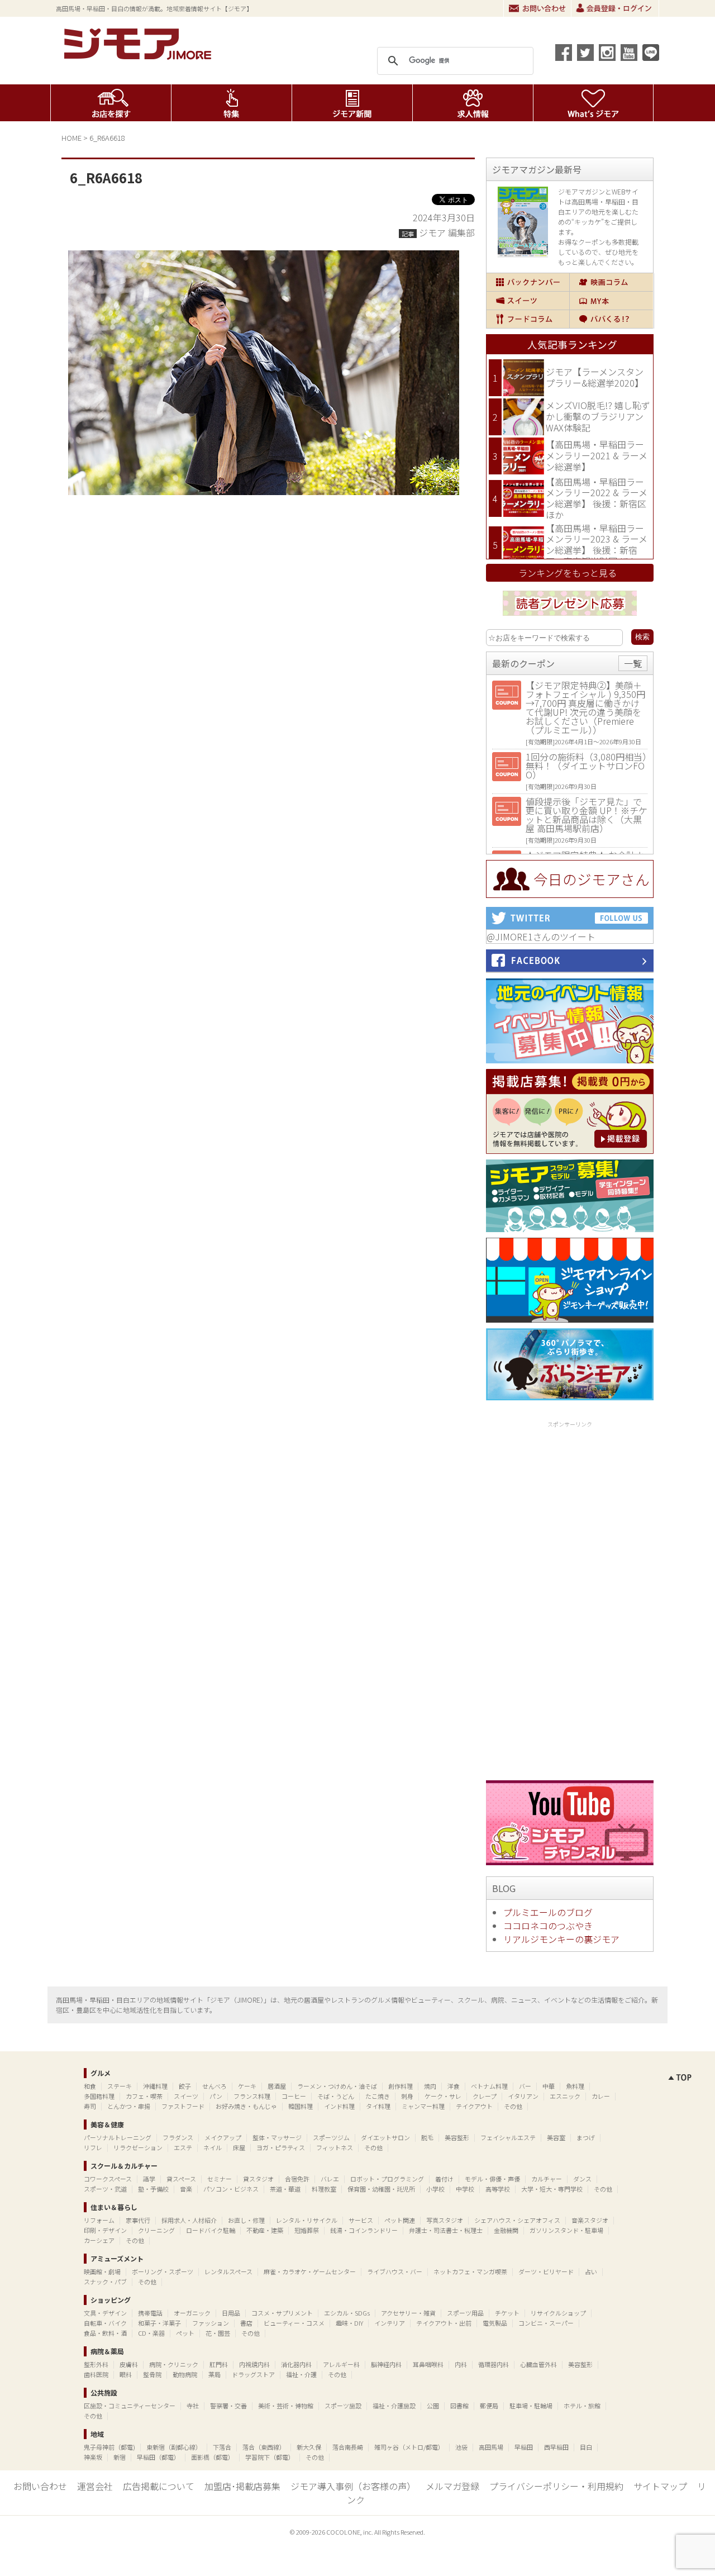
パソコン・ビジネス (231, 2189)
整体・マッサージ (277, 2137)
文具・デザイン (105, 2313)
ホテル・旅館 (582, 2406)
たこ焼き (378, 2096)
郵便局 (489, 2406)
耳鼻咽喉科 (428, 2364)
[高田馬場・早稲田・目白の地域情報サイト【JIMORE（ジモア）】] (140, 56)
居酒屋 (277, 2086)
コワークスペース (108, 2179)
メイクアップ (223, 2137)
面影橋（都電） (213, 2457)
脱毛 (427, 2137)
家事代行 (138, 2220)
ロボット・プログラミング (387, 2179)
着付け (444, 2179)
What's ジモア (594, 103)
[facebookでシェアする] (564, 53)
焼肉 (430, 2086)
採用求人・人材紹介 (189, 2220)
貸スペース (181, 2179)
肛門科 (219, 2364)
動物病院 (185, 2374)
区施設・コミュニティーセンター (130, 2406)
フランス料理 (252, 2096)
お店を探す (111, 103)
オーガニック (192, 2313)
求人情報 (473, 103)
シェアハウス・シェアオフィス (517, 2220)
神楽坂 (93, 2457)
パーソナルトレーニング (118, 2137)
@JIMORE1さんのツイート (541, 937)
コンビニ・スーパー (546, 2323)
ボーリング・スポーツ (163, 2271)
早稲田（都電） (158, 2457)
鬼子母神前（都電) (109, 2447)
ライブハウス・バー (395, 2271)
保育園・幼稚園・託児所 (381, 2189)
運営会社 (95, 2486)
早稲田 (524, 2447)
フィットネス (335, 2147)
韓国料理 (301, 2106)
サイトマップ (660, 2486)
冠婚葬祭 (307, 2230)
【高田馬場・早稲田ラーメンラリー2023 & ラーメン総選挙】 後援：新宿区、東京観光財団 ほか (597, 545)
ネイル (213, 2147)
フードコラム (528, 319)
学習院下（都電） (270, 2457)
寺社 (193, 2406)
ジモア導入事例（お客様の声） (353, 2486)
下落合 (222, 2447)
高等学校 (498, 2189)
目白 (586, 2447)
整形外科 (96, 2364)
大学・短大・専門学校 (552, 2189)
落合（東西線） (264, 2447)
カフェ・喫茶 (144, 2096)
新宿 (120, 2457)
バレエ (330, 2179)
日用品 (231, 2313)
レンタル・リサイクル (307, 2220)
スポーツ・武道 (105, 2189)
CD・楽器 (151, 2333)
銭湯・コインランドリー (364, 2230)
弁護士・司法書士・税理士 (446, 2230)
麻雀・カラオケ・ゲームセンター (310, 2271)
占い (591, 2271)
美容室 (556, 2137)
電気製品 (495, 2323)
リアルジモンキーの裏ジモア (561, 1939)
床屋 (239, 2147)
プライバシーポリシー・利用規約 (556, 2486)
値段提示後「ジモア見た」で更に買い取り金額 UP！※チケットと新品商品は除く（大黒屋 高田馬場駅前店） (587, 815)
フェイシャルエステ (508, 2137)
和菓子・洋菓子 (159, 2323)
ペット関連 (400, 2220)
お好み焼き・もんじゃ (246, 2106)
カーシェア (99, 2240)
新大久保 (309, 2447)
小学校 (435, 2189)
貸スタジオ (258, 2179)
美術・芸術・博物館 (286, 2406)
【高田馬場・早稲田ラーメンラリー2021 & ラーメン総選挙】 (597, 455)
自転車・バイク (105, 2323)
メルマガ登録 (452, 2486)
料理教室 (324, 2189)
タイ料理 (378, 2106)
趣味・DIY (349, 2323)
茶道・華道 (285, 2189)
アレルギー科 (341, 2364)
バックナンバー (528, 282)
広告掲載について (159, 2486)
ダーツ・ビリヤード (546, 2271)
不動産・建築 (265, 2230)
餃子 (185, 2086)
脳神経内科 (386, 2364)
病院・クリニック (174, 2364)
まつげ (586, 2137)
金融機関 (506, 2230)
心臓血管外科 (538, 2364)
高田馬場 (491, 2447)
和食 (90, 2086)
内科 (461, 2364)
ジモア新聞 (352, 103)
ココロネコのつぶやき (548, 1926)
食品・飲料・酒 (105, 2333)
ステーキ (120, 2086)
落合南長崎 (348, 2447)
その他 (513, 2106)
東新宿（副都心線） (174, 2447)
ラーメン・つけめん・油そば (337, 2086)
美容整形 (457, 2137)
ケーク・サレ (443, 2096)
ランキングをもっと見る (568, 573)
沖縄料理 (155, 2086)
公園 (433, 2406)
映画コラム (611, 282)
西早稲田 (556, 2447)
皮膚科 (129, 2364)
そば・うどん (336, 2096)
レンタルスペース (228, 2271)
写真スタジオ (445, 2220)
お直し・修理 (246, 2220)
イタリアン (523, 2096)
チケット (507, 2313)
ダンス (582, 2179)
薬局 (214, 2374)
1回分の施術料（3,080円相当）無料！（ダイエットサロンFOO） (586, 766)
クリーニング (156, 2230)
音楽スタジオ (590, 2220)
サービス (361, 2220)
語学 (149, 2179)
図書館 (459, 2406)
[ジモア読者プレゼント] (570, 617)
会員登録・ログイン (615, 8)
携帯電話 (150, 2313)
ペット (185, 2333)
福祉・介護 (301, 2374)
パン (216, 2096)
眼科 (126, 2374)
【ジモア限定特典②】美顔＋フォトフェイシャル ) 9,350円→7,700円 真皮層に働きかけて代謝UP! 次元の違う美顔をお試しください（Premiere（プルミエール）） (585, 707)
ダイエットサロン (385, 2137)
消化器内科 (296, 2364)
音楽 (186, 2189)
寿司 (90, 2106)
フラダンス (178, 2137)
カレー (601, 2096)
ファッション (211, 2323)
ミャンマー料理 (423, 2106)
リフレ (93, 2147)
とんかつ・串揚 (129, 2106)
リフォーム (99, 2220)
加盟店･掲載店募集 (242, 2486)
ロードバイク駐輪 (211, 2230)
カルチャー (547, 2179)
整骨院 (152, 2374)
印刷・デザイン (105, 2230)
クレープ (485, 2096)
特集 (232, 103)
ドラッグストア (253, 2374)
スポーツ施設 (343, 2406)
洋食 (454, 2086)
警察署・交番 (228, 2406)
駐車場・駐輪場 (531, 2406)
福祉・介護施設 (394, 2406)
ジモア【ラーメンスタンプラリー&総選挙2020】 (595, 377)
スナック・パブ (105, 2282)
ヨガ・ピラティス (281, 2147)
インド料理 (339, 2106)
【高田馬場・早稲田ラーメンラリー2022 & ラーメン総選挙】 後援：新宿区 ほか (597, 498)
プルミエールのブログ (548, 1912)
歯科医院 (96, 2374)
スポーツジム (331, 2137)
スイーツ (528, 301)
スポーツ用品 (465, 2313)
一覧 (633, 663)
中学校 (465, 2189)
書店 (246, 2323)
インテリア (390, 2323)
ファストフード (183, 2106)
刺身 (407, 2096)
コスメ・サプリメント (282, 2313)
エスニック (565, 2096)
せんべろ (214, 2086)
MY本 (611, 301)
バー (525, 2086)
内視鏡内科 (254, 2364)
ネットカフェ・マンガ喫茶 (470, 2271)
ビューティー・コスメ (294, 2323)
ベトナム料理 (489, 2086)
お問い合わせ (537, 8)
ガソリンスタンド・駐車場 (566, 2230)
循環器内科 (494, 2364)
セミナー (220, 2179)
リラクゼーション (138, 2147)
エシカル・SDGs (347, 2313)
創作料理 (401, 2086)
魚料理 (575, 2086)
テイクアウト (474, 2106)
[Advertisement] (570, 1599)
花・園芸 (218, 2333)
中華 (549, 2086)
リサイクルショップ (558, 2313)
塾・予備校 (153, 2189)
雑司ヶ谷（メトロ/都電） (409, 2447)
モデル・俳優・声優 (492, 2179)
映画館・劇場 (102, 2271)
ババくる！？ (611, 319)
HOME (71, 138)
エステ (183, 2147)
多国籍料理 (99, 2096)
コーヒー (294, 2096)
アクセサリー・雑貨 (408, 2313)
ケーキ (247, 2086)
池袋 (461, 2447)
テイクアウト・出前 (444, 2323)
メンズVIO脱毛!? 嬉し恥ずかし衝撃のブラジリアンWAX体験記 (598, 416)
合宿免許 (297, 2179)
